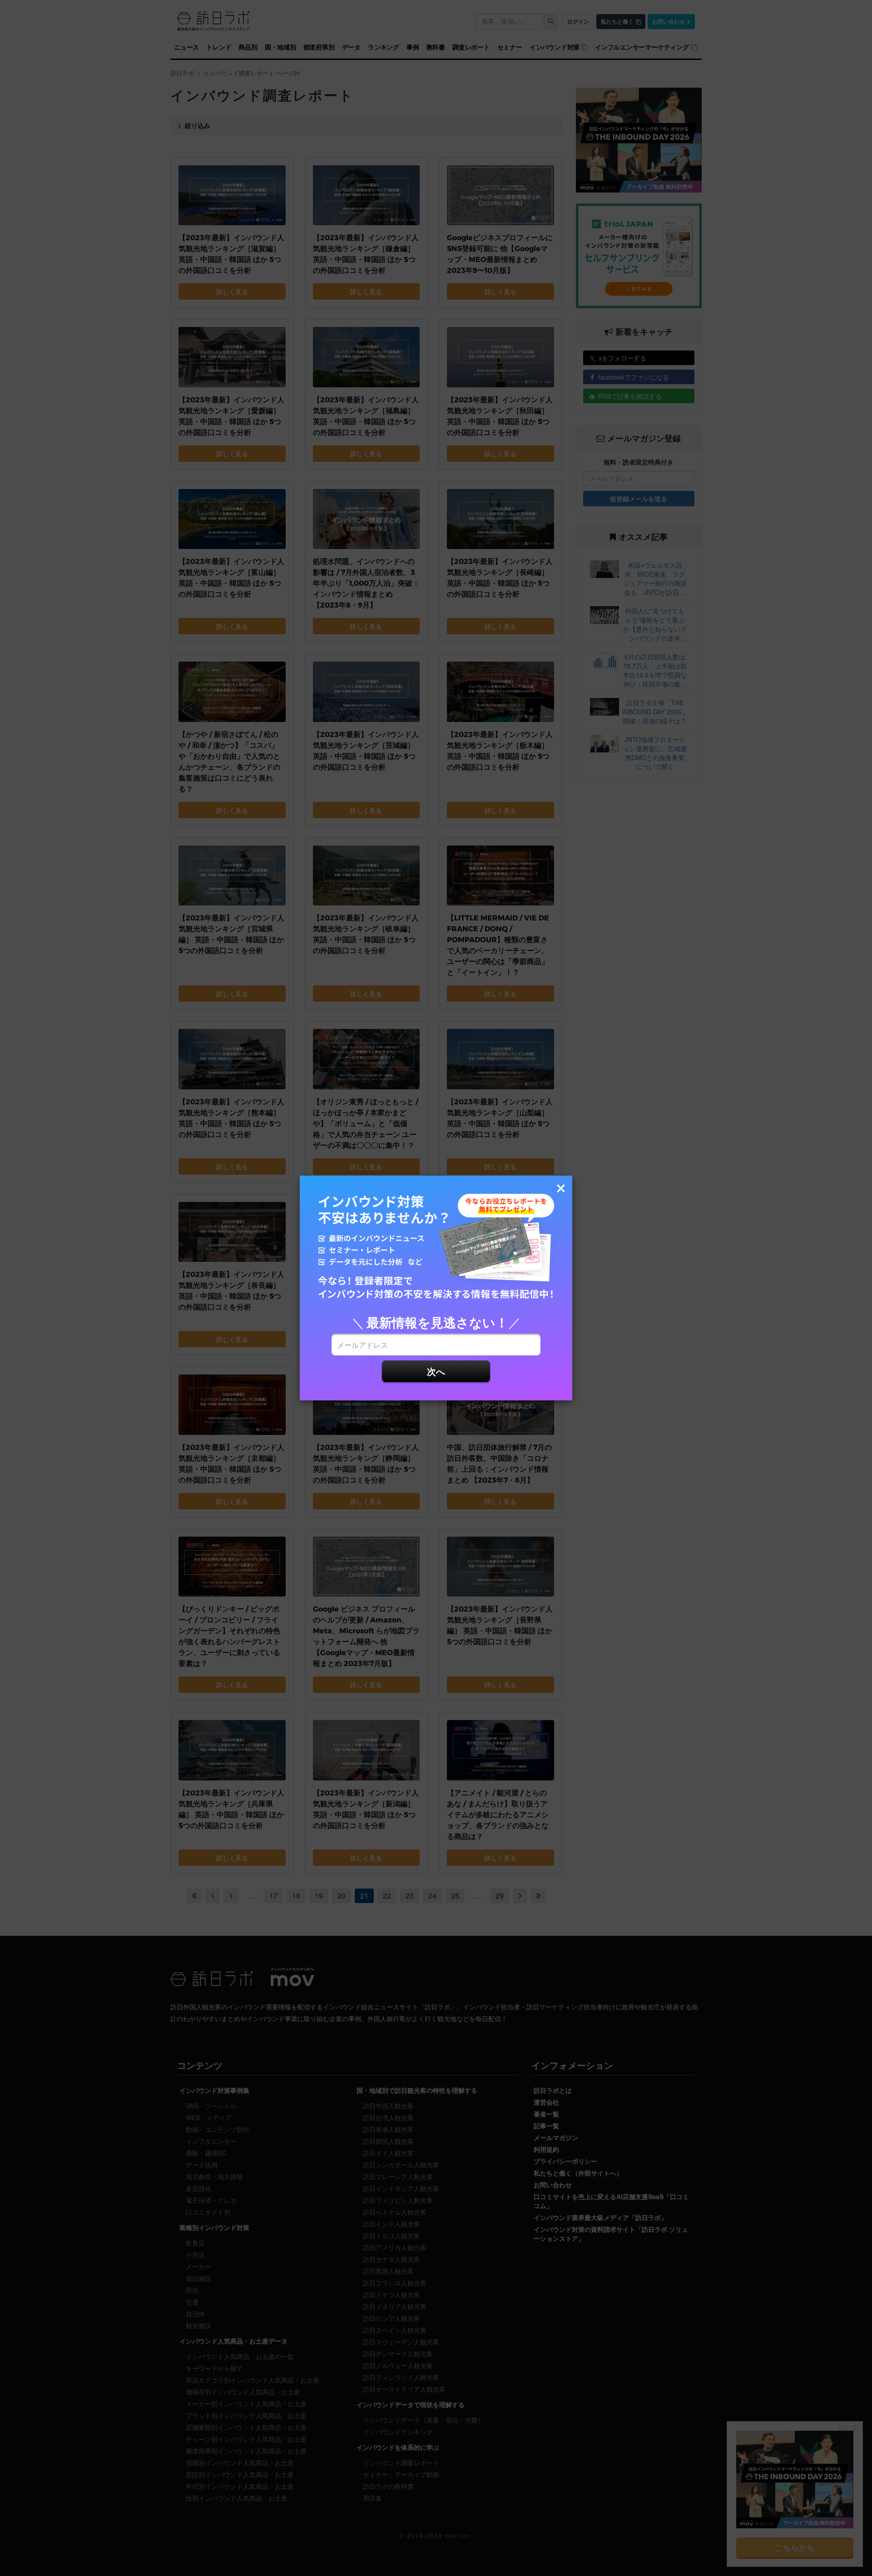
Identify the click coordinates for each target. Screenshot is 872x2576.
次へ (436, 1371)
